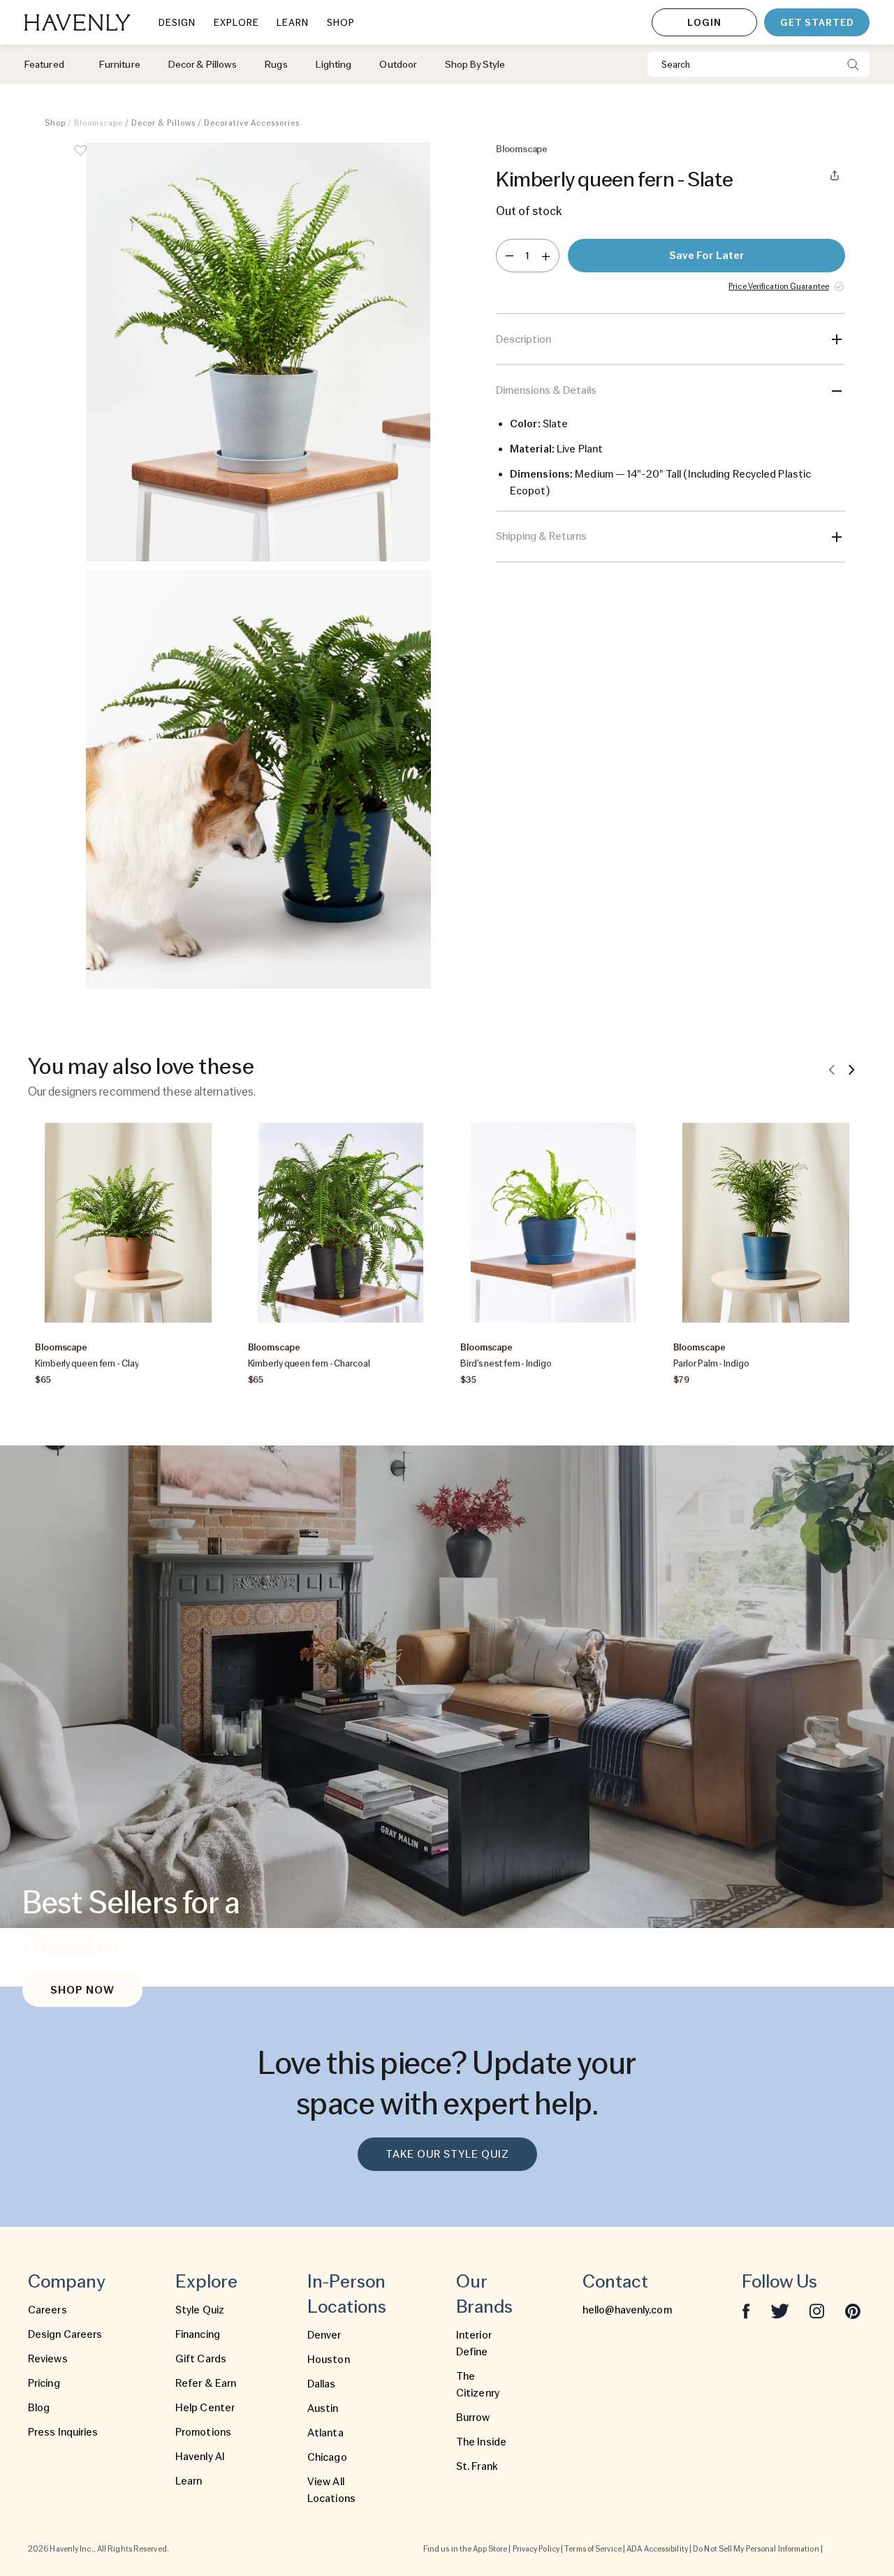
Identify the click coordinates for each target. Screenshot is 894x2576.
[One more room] (546, 256)
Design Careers (65, 2334)
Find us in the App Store (465, 2549)
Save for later (706, 256)
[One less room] (510, 256)
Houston (329, 2360)
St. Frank (477, 2466)
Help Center (205, 2408)
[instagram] (817, 2310)
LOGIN (704, 22)
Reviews (48, 2359)
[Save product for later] (80, 159)
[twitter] (780, 2310)
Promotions (203, 2432)
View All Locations (331, 2490)
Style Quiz (200, 2310)
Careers (47, 2310)
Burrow (473, 2417)
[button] (258, 352)
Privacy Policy (536, 2549)
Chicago (327, 2457)
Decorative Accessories (252, 123)
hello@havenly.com (627, 2310)
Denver (324, 2335)
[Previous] (832, 1069)
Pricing (44, 2383)
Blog (39, 2408)
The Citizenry (478, 2385)
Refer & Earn (206, 2383)
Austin (323, 2408)
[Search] (853, 64)
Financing (198, 2334)
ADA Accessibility (657, 2549)
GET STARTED (817, 22)
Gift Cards (201, 2359)
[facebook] (746, 2310)
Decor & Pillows (163, 123)
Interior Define (474, 2343)
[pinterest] (853, 2310)
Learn (189, 2481)
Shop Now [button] (82, 1990)
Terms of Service (593, 2549)
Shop (55, 123)
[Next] (851, 1069)
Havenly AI (200, 2457)
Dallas (322, 2384)
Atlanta (325, 2433)
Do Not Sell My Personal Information (756, 2549)
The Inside (481, 2442)
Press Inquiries (63, 2432)
